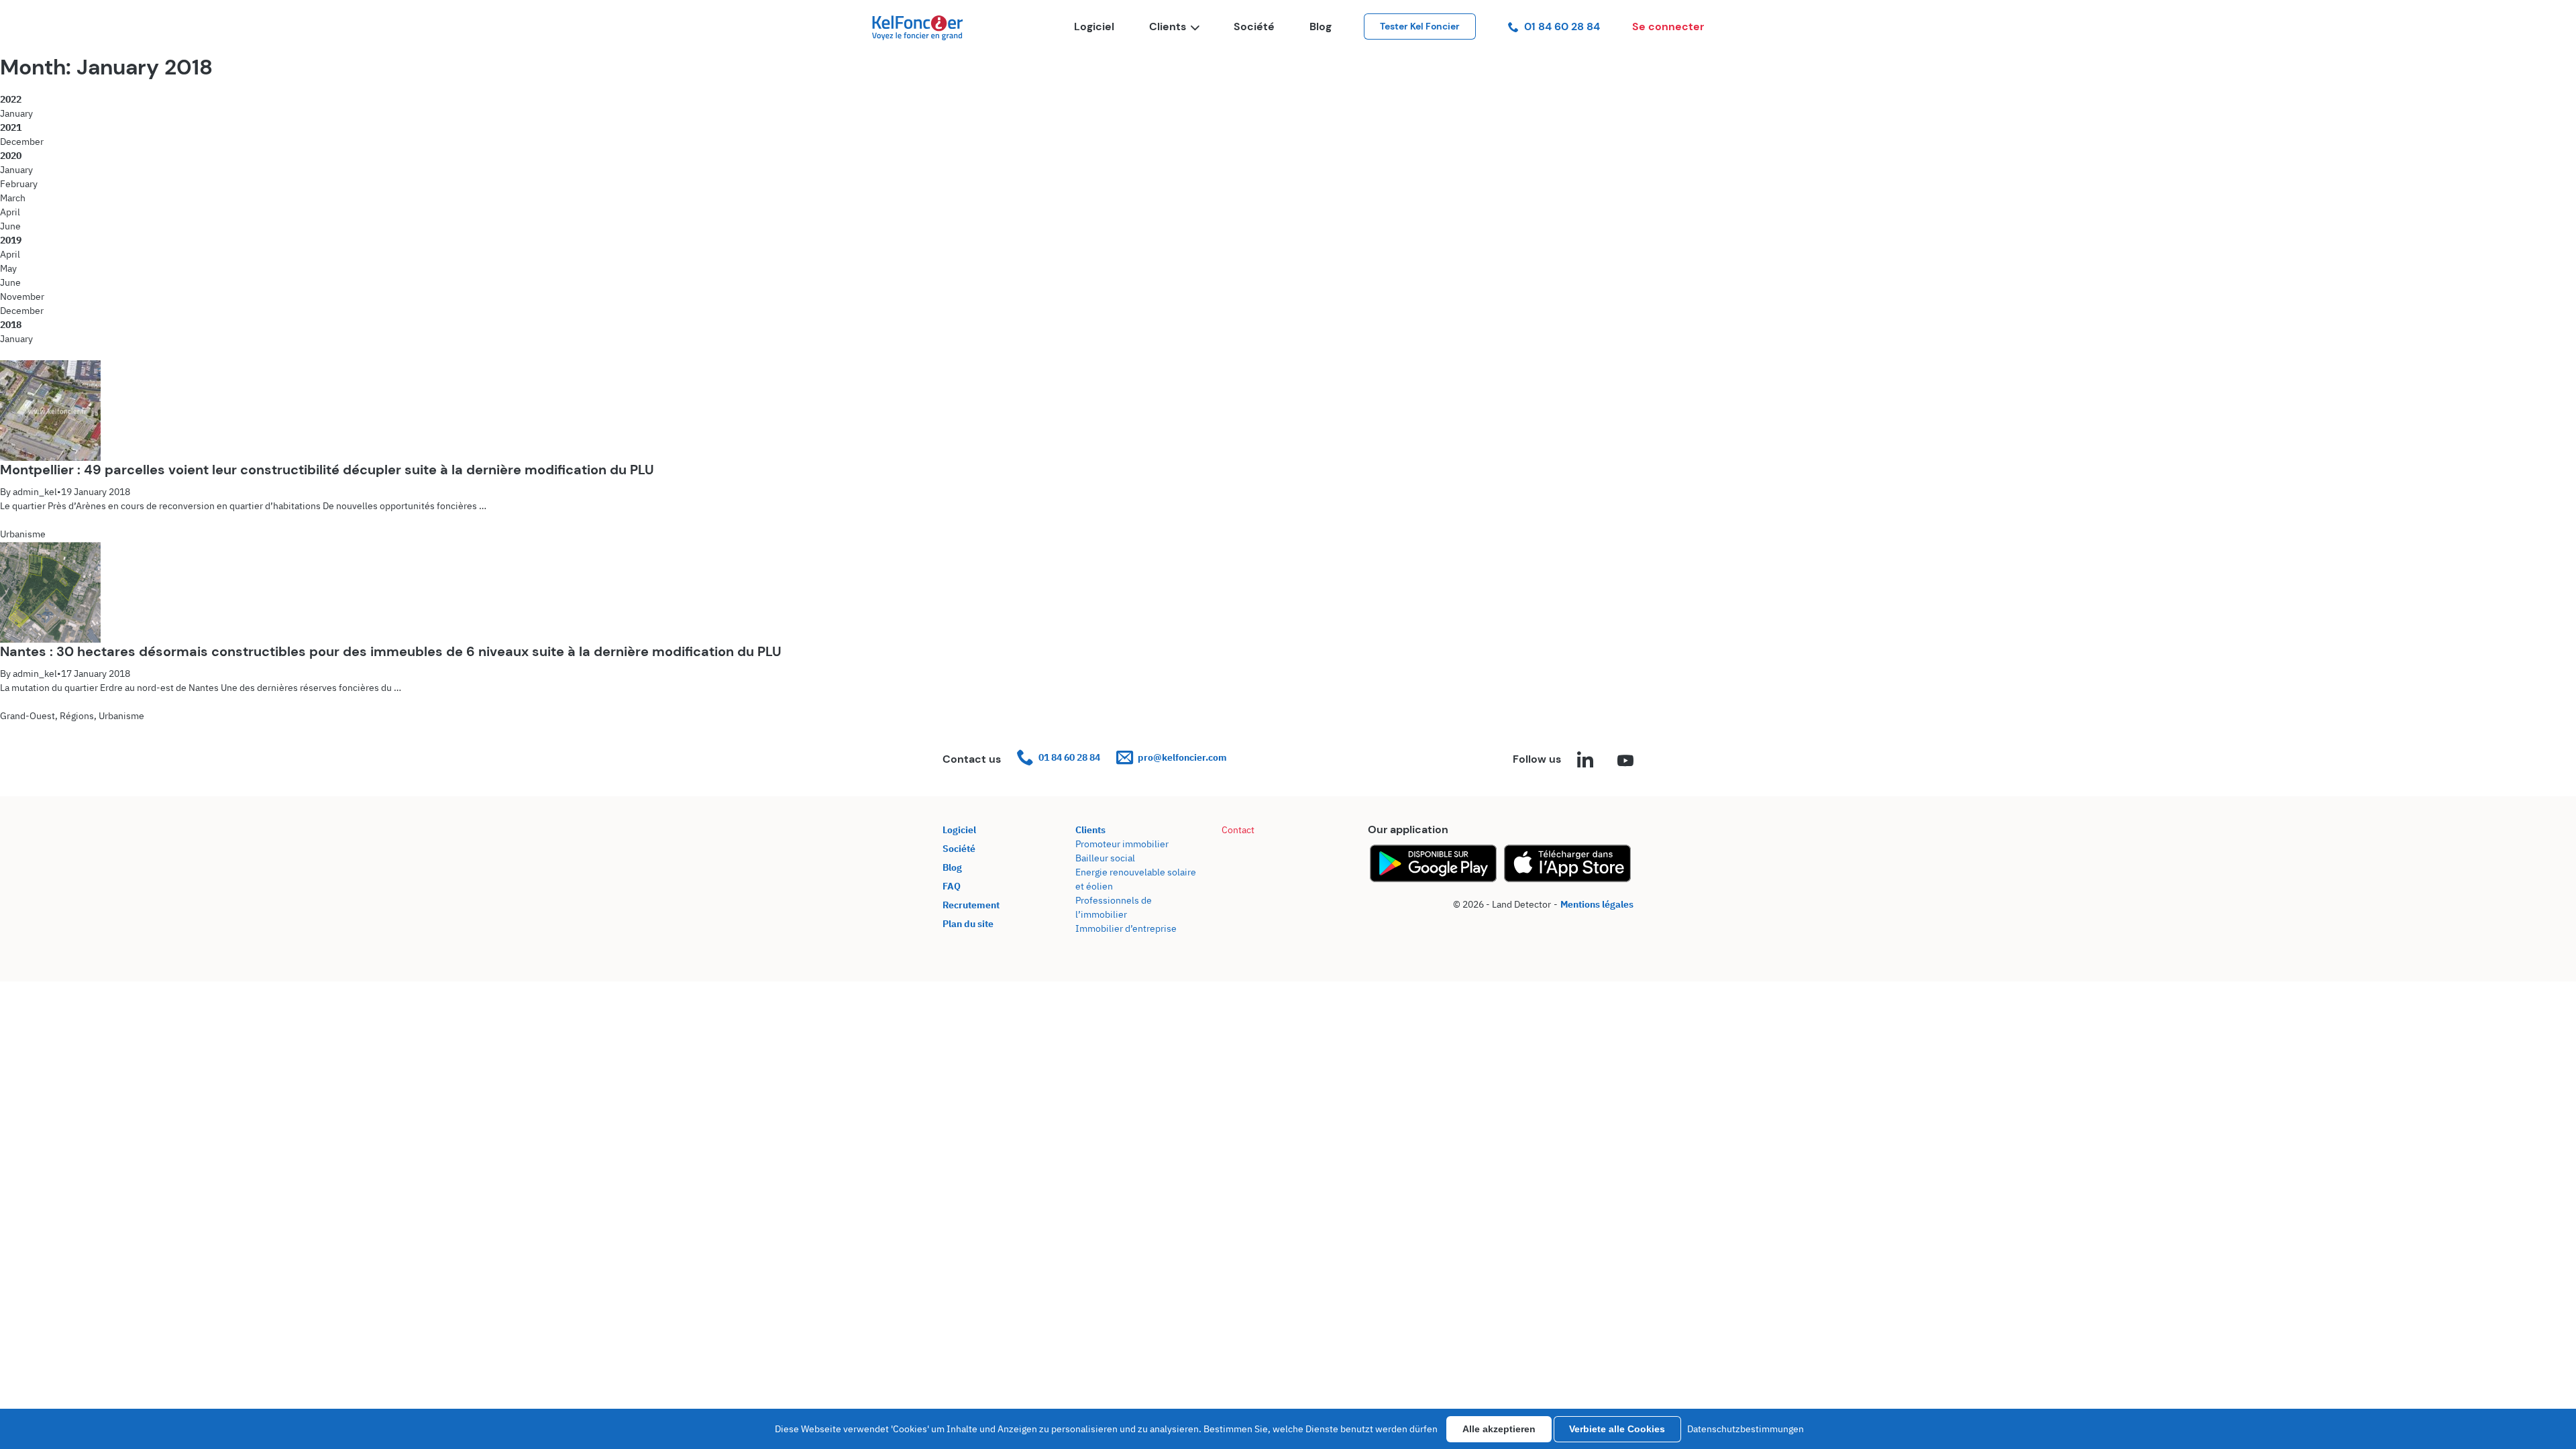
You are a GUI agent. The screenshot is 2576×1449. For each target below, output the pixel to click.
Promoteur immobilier (1122, 844)
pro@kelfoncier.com (1182, 757)
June (10, 226)
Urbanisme (23, 534)
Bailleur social (1105, 858)
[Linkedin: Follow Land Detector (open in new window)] (1585, 761)
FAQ (952, 886)
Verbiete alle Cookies (1617, 1429)
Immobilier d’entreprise (1126, 928)
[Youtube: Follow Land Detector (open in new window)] (1625, 761)
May (8, 268)
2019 (11, 240)
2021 (11, 127)
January (16, 113)
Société (1254, 26)
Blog (1321, 26)
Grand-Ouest (28, 716)
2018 (11, 325)
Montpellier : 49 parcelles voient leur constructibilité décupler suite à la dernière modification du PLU (327, 470)
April (10, 212)
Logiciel (1094, 26)
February (19, 184)
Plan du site (968, 924)
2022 (11, 99)
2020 (11, 156)
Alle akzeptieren (1499, 1429)
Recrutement (971, 905)
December (22, 142)
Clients (1168, 26)
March (13, 198)
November (22, 297)
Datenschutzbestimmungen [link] (1746, 1429)
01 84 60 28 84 (1562, 26)
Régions (77, 716)
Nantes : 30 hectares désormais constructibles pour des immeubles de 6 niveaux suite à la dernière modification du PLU (391, 651)
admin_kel (35, 492)
